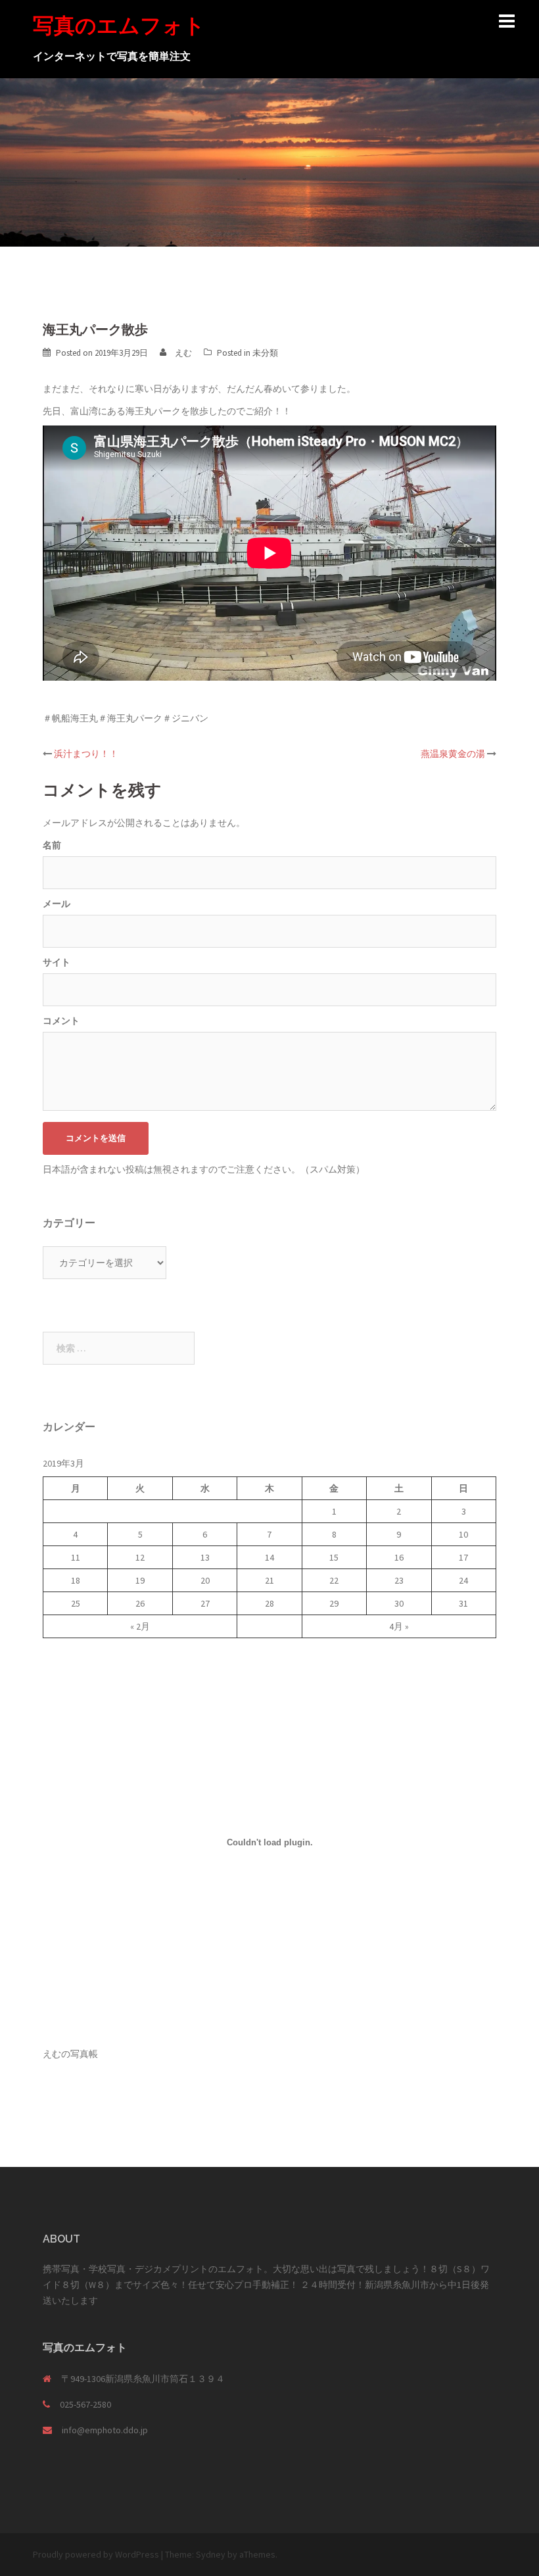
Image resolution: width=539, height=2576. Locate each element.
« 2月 (140, 1626)
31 (463, 1603)
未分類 (265, 353)
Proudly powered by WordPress (96, 2554)
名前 (52, 845)
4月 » (399, 1626)
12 (140, 1557)
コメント (61, 1021)
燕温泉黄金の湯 (453, 754)
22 (334, 1580)
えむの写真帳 (70, 2054)
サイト (57, 962)
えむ (183, 353)
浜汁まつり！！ (86, 754)
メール (57, 904)
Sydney (211, 2554)
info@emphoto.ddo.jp (105, 2430)
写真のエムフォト (119, 25)
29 (334, 1603)
